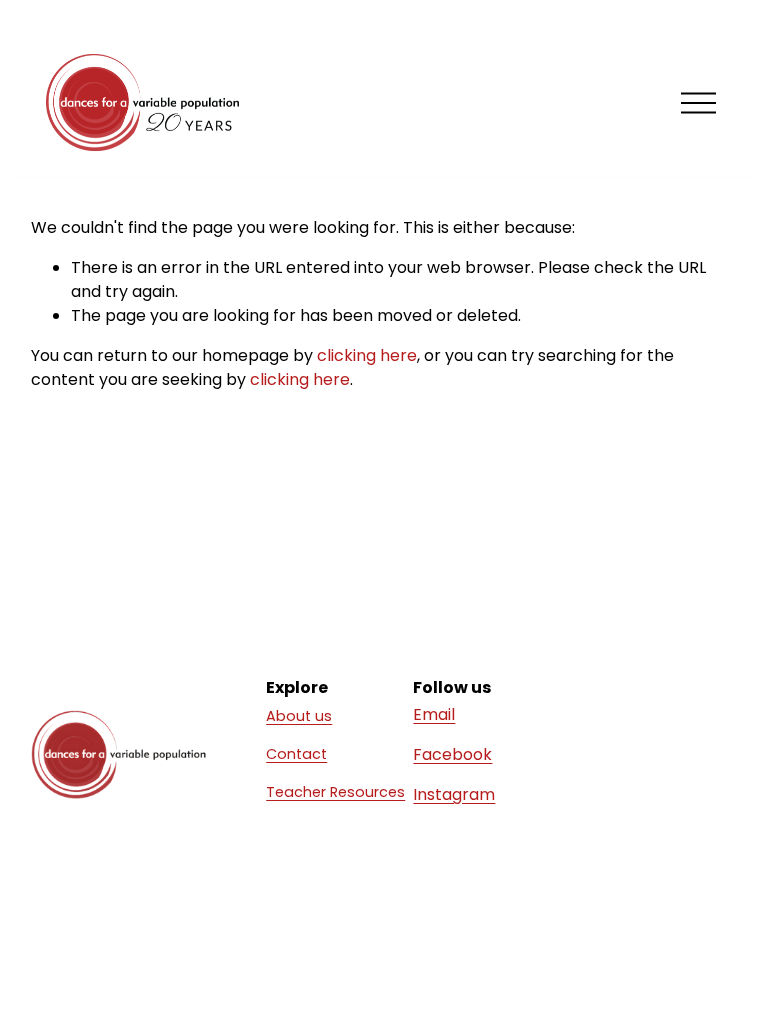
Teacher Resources (335, 792)
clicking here (367, 355)
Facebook (452, 754)
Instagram (454, 794)
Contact (296, 754)
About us (299, 716)
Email (434, 714)
